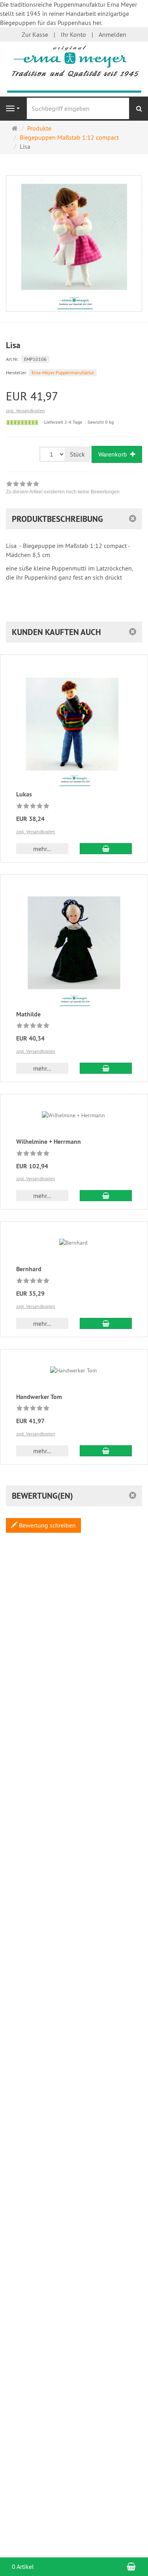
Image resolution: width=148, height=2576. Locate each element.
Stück (77, 454)
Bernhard (29, 1269)
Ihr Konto (73, 34)
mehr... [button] (42, 849)
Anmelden (112, 34)
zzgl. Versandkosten (25, 410)
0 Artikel (23, 2567)
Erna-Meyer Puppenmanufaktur (63, 372)
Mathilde (28, 1014)
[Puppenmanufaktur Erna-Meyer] (74, 68)
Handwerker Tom (39, 1397)
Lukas (24, 794)
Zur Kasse (35, 34)
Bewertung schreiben (47, 1525)
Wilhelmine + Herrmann (49, 1142)
